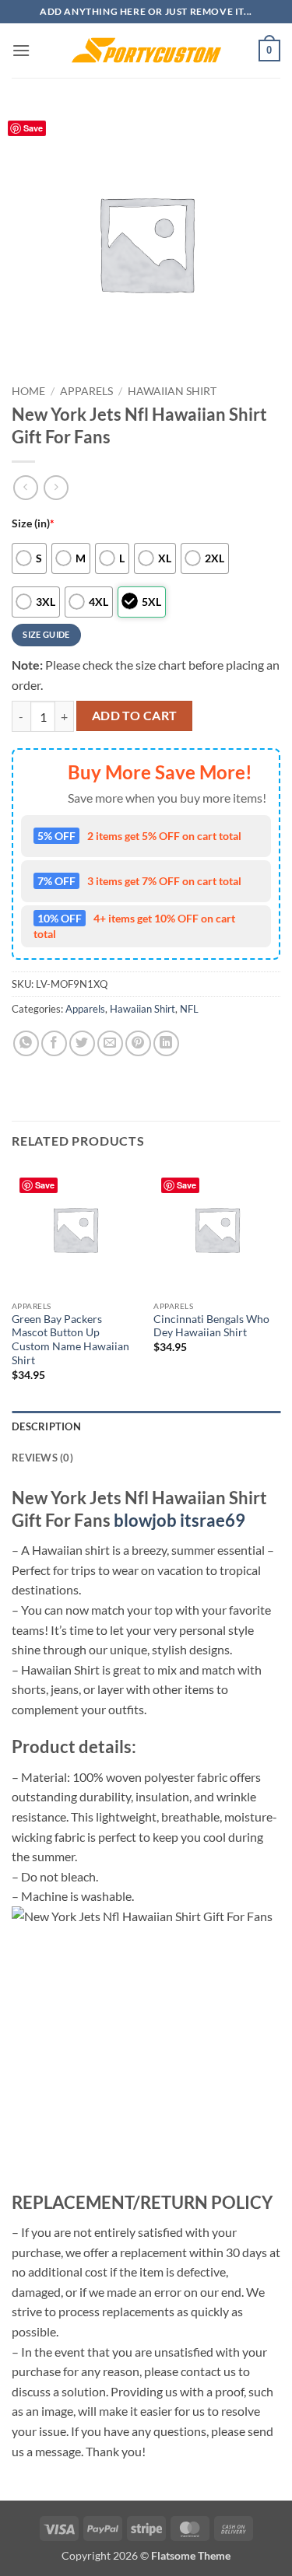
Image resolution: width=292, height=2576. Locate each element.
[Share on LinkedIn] (166, 1043)
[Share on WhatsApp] (26, 1043)
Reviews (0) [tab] (42, 1458)
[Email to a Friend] (110, 1043)
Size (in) (33, 523)
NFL (189, 1009)
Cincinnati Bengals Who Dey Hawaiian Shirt (211, 1326)
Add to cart (135, 716)
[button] (21, 50)
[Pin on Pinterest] (138, 1043)
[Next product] (25, 487)
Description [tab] (46, 1426)
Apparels (86, 391)
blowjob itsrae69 (179, 1520)
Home (28, 391)
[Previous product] (56, 487)
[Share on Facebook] (54, 1043)
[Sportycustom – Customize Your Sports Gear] (146, 51)
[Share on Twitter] (82, 1043)
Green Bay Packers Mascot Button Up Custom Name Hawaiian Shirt (70, 1340)
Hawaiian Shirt (172, 391)
